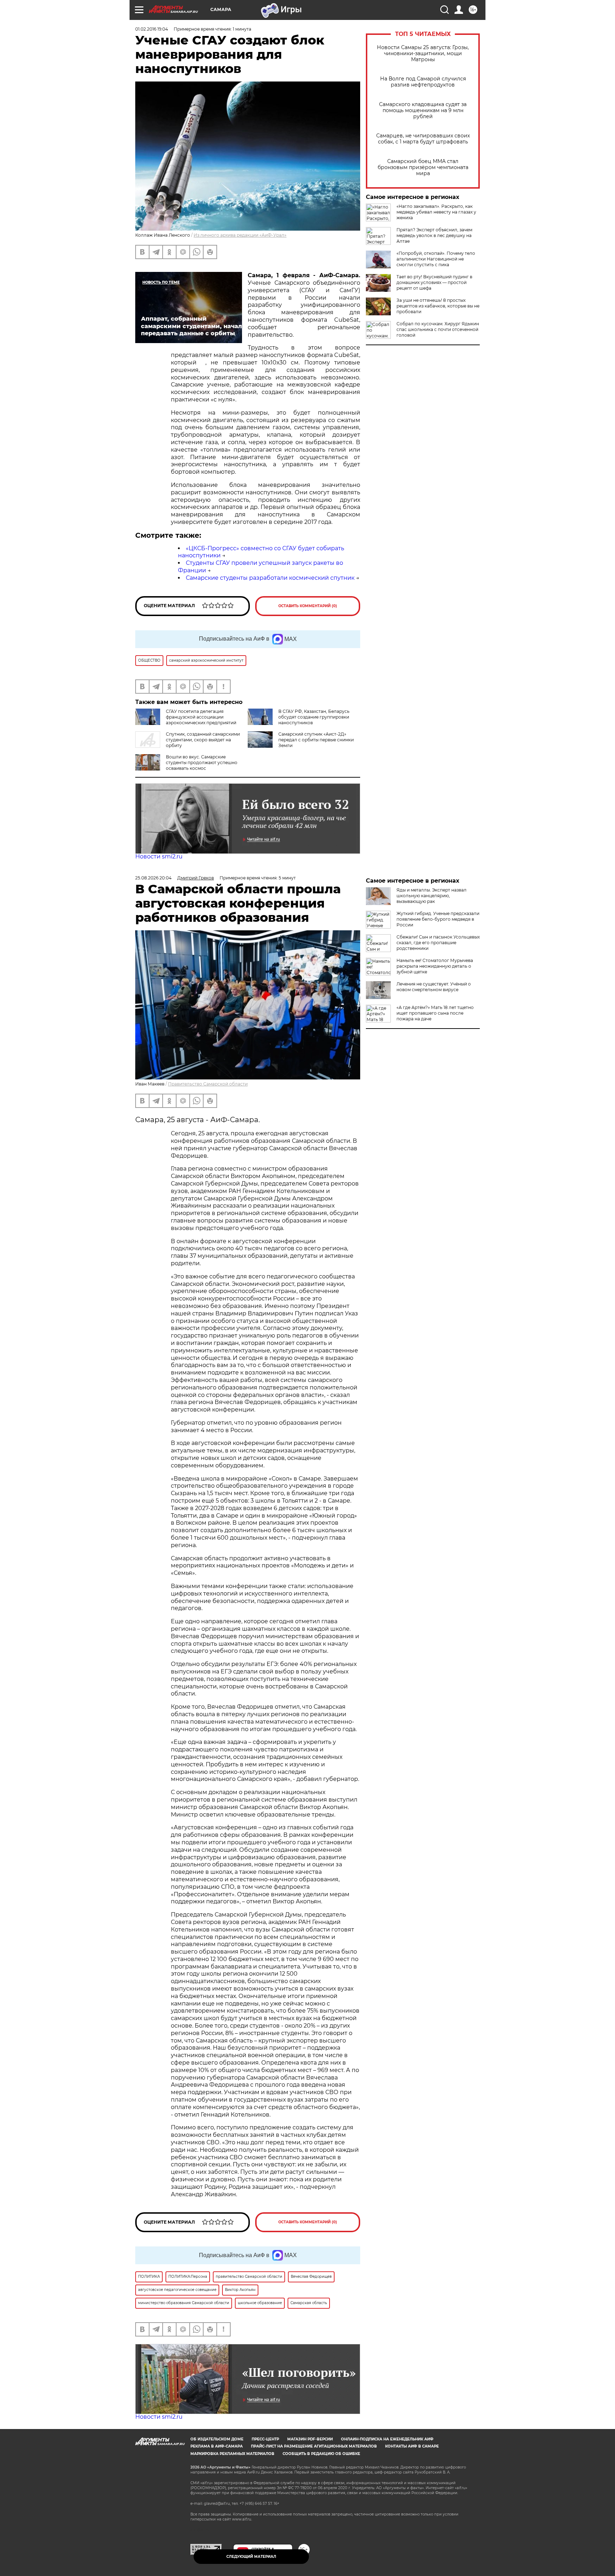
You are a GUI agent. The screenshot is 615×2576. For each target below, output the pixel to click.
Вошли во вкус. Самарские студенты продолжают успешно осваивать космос (202, 763)
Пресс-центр (265, 2439)
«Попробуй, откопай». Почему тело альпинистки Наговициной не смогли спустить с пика (436, 259)
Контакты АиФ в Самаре (412, 2446)
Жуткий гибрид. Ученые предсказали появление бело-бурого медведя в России (438, 919)
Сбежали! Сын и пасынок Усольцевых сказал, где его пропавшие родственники (438, 943)
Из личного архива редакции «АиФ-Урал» (240, 235)
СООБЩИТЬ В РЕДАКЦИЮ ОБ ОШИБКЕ (321, 2454)
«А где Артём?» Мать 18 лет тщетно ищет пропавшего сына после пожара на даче (435, 1013)
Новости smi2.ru (159, 856)
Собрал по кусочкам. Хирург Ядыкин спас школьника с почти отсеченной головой (438, 329)
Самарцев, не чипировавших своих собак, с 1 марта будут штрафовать (423, 139)
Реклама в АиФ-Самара (217, 2446)
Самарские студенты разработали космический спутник (270, 578)
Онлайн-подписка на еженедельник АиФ (387, 2439)
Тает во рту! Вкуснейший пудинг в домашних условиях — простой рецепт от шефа (434, 282)
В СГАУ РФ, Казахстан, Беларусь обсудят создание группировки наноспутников (314, 717)
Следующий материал (251, 2557)
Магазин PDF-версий (310, 2439)
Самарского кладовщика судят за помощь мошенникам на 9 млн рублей (423, 111)
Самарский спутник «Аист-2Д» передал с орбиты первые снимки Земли (316, 740)
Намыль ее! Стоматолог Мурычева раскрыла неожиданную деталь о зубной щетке (435, 966)
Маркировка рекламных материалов (232, 2454)
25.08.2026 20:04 (153, 878)
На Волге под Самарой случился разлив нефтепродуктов (423, 82)
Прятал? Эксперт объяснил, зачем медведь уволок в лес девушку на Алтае (434, 235)
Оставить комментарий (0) (308, 606)
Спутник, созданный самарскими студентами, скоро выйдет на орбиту (203, 740)
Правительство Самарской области (208, 1084)
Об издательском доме (217, 2439)
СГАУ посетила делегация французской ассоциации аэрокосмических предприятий (201, 717)
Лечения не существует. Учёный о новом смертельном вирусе (434, 987)
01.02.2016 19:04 (152, 29)
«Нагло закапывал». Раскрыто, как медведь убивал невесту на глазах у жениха (436, 212)
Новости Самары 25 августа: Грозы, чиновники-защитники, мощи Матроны (423, 54)
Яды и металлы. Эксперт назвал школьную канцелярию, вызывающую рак (432, 896)
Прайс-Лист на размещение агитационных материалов (314, 2446)
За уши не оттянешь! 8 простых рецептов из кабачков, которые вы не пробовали (438, 306)
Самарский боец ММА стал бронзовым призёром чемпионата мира (423, 167)
